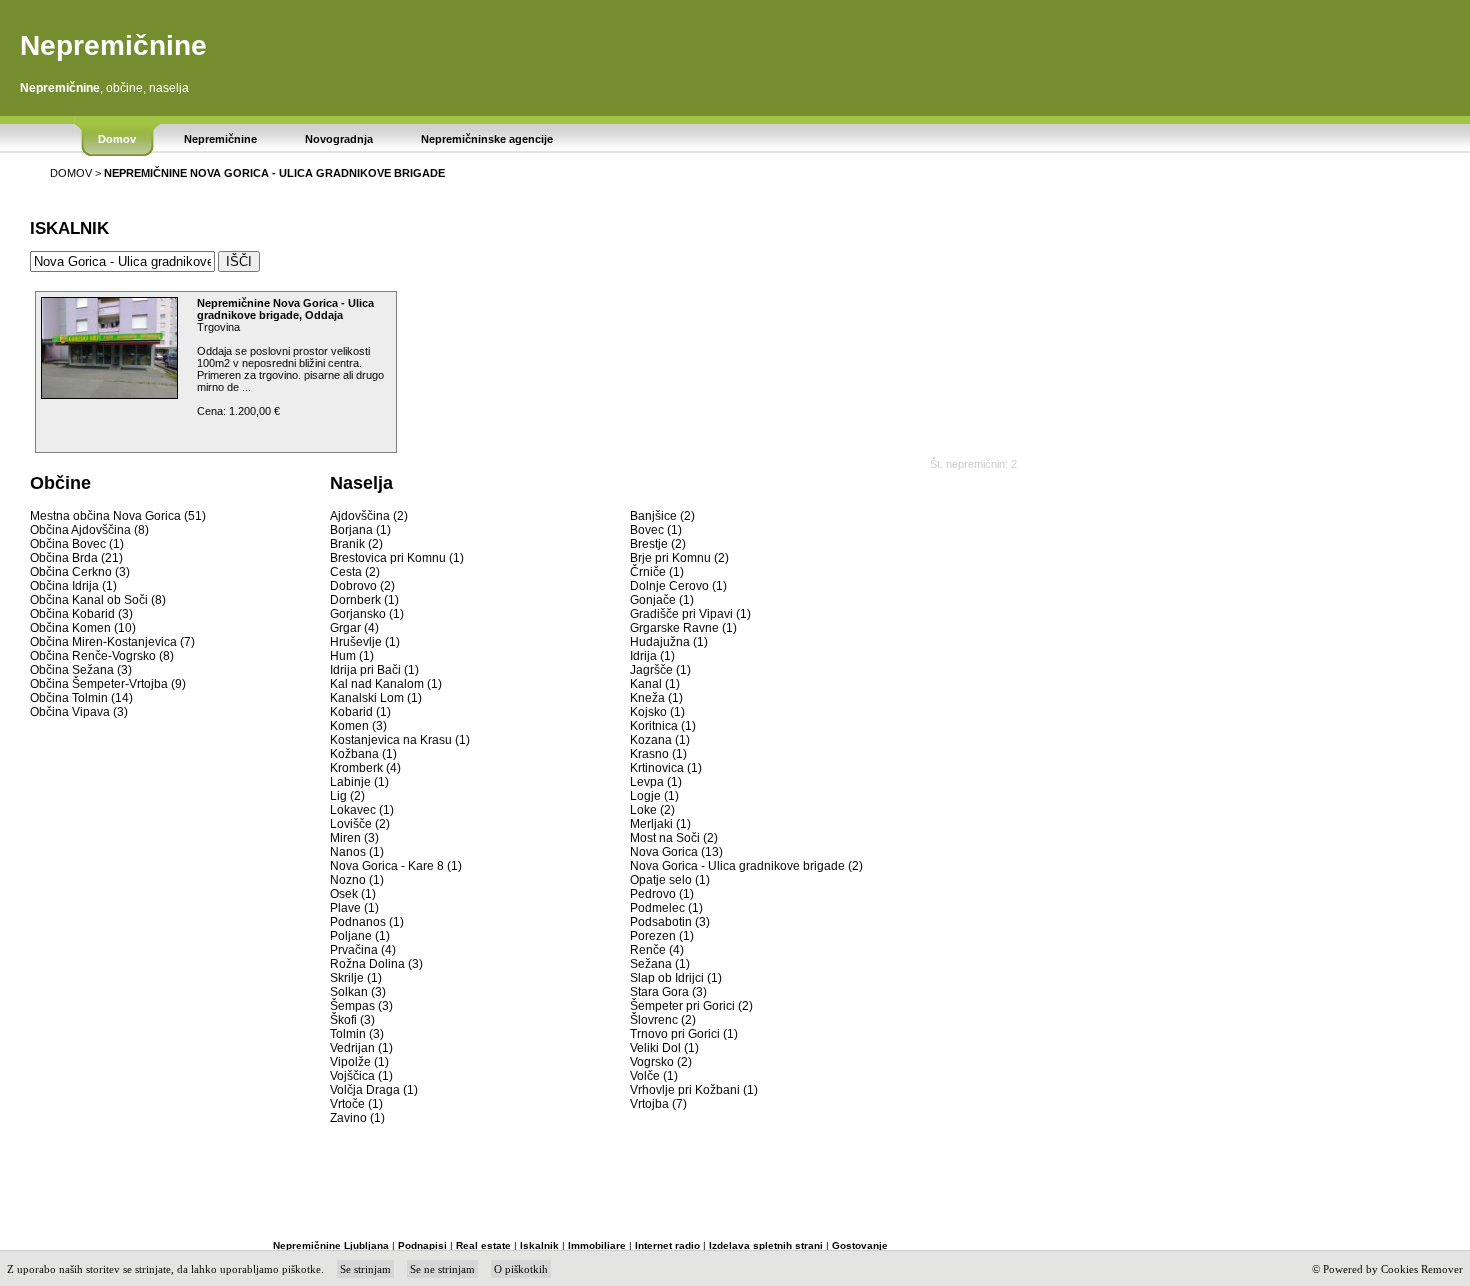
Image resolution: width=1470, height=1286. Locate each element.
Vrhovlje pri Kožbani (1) (694, 1090)
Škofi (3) (352, 1020)
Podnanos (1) (367, 922)
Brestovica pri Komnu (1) (397, 558)
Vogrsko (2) (661, 1062)
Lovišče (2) (360, 824)
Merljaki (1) (660, 824)
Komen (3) (358, 726)
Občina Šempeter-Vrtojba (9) (108, 684)
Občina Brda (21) (76, 558)
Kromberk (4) (365, 768)
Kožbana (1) (363, 754)
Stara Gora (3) (668, 992)
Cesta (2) (355, 572)
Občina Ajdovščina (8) (89, 530)
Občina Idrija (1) (73, 586)
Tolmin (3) (357, 1034)
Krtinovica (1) (666, 768)
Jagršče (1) (660, 670)
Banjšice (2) (662, 516)
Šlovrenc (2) (663, 1020)
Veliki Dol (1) (664, 1048)
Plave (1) (354, 908)
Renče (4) (657, 950)
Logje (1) (654, 796)
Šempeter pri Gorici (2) (691, 1006)
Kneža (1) (656, 698)
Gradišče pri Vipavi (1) (690, 614)
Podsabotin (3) (670, 922)
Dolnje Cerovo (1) (678, 586)
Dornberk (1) (364, 600)
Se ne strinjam (442, 1269)
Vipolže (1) (359, 1062)
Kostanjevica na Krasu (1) (400, 740)
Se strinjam (365, 1269)
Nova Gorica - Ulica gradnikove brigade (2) (746, 866)
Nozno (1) (357, 880)
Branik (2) (356, 544)
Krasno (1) (658, 754)
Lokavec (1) (362, 810)
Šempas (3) (361, 1006)
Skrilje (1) (356, 978)
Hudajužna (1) (669, 642)
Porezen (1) (662, 936)
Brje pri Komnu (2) (679, 558)
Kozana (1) (660, 740)
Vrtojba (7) (658, 1104)
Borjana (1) (360, 530)
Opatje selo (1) (670, 880)
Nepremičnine (113, 45)
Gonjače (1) (662, 600)
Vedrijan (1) (361, 1048)
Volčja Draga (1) (374, 1090)
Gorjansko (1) (367, 614)
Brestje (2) (658, 544)
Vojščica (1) (361, 1076)
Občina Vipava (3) (79, 712)
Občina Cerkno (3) (80, 572)
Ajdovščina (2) (369, 516)
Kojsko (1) (657, 712)
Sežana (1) (660, 964)
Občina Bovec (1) (77, 544)
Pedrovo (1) (662, 894)
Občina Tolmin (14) (81, 698)
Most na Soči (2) (674, 838)
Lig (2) (347, 796)
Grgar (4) (354, 628)
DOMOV (71, 173)
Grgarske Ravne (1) (683, 628)
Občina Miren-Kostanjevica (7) (112, 642)
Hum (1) (352, 656)
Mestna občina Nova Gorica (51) (118, 516)
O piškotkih (521, 1269)
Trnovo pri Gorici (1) (684, 1034)
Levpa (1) (656, 782)
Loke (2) (652, 810)
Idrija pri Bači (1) (374, 670)
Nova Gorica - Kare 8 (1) (396, 866)
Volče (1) (654, 1076)
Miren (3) (354, 838)
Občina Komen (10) (83, 628)
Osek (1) (353, 894)
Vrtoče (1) (356, 1104)
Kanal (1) (655, 684)
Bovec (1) (656, 530)
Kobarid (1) (360, 712)
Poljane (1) (360, 936)
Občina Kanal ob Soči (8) (98, 600)
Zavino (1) (357, 1118)
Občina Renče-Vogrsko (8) (102, 656)
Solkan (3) (358, 992)
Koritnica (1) (663, 726)
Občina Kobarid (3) (81, 614)
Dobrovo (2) (362, 586)
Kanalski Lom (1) (376, 698)
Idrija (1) (652, 656)
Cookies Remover (1422, 1269)
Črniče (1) (657, 572)
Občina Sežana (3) (81, 670)
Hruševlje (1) (365, 642)
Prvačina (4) (363, 950)
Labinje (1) (359, 782)
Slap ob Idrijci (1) (676, 978)
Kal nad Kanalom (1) (386, 684)
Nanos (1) (357, 852)
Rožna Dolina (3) (376, 964)
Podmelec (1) (666, 908)
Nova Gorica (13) (676, 852)
